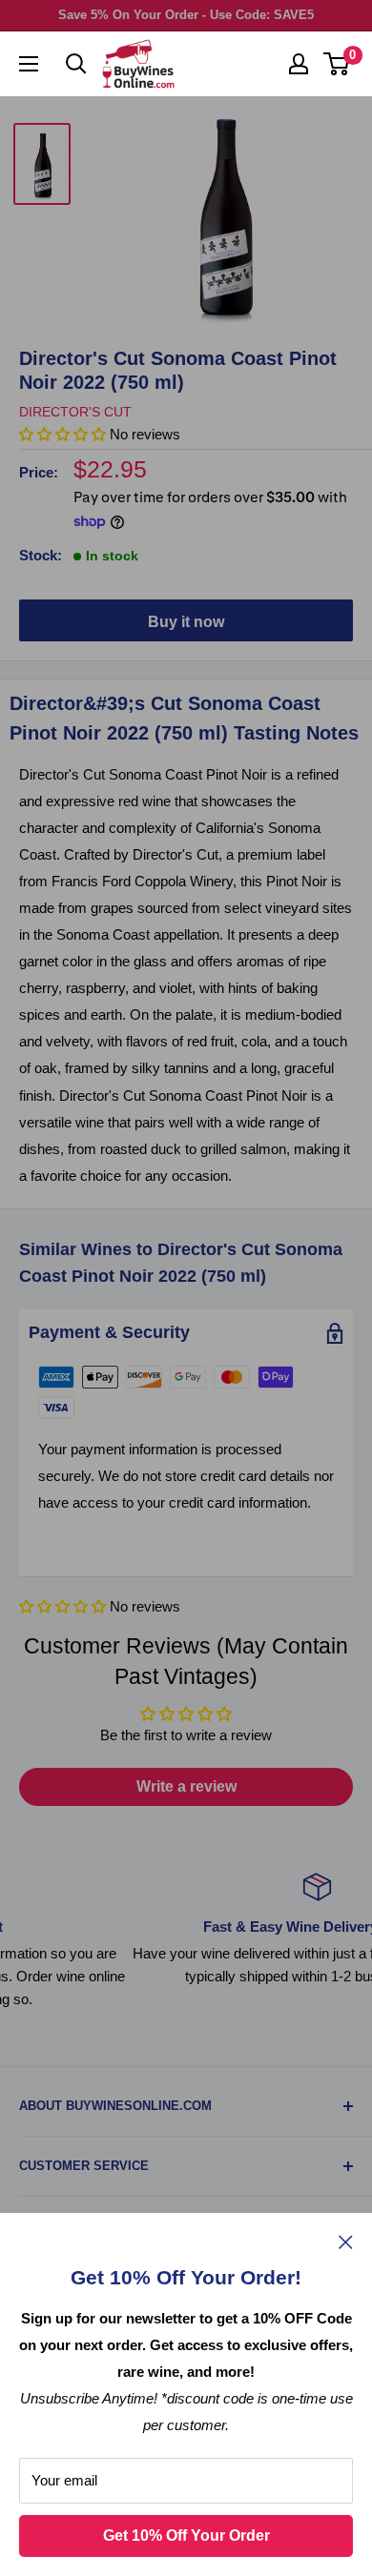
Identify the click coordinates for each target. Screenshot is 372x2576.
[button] (62, 1606)
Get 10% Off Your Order (186, 2535)
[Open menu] (29, 64)
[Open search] (76, 64)
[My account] (299, 64)
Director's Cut (75, 412)
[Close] (346, 2241)
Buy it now (186, 622)
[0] (337, 64)
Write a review (186, 1786)
